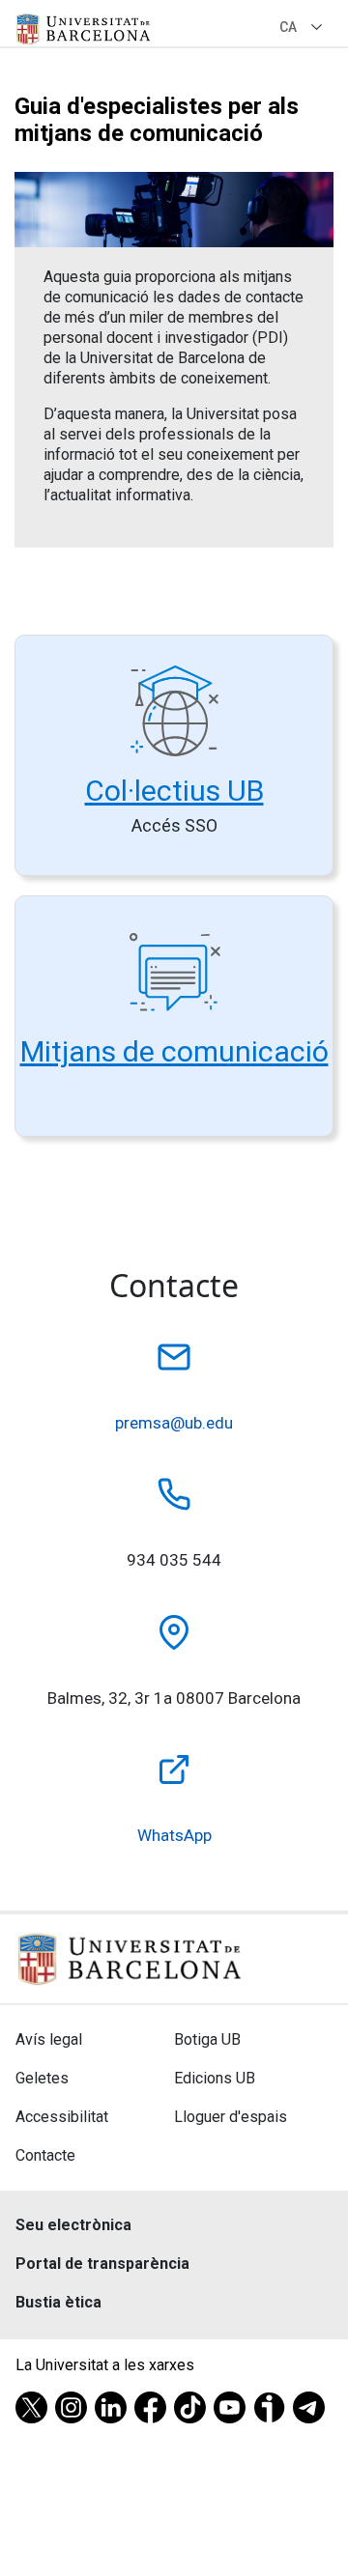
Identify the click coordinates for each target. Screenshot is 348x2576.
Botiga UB (207, 2039)
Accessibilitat (62, 2117)
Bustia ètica (58, 2302)
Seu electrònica (73, 2225)
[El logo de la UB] (83, 29)
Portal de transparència (102, 2264)
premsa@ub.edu (174, 1423)
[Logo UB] (130, 1957)
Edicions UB (215, 2078)
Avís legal (49, 2039)
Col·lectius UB (174, 791)
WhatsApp (174, 1835)
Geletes (42, 2078)
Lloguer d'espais (231, 2117)
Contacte (45, 2155)
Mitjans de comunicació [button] (174, 1051)
